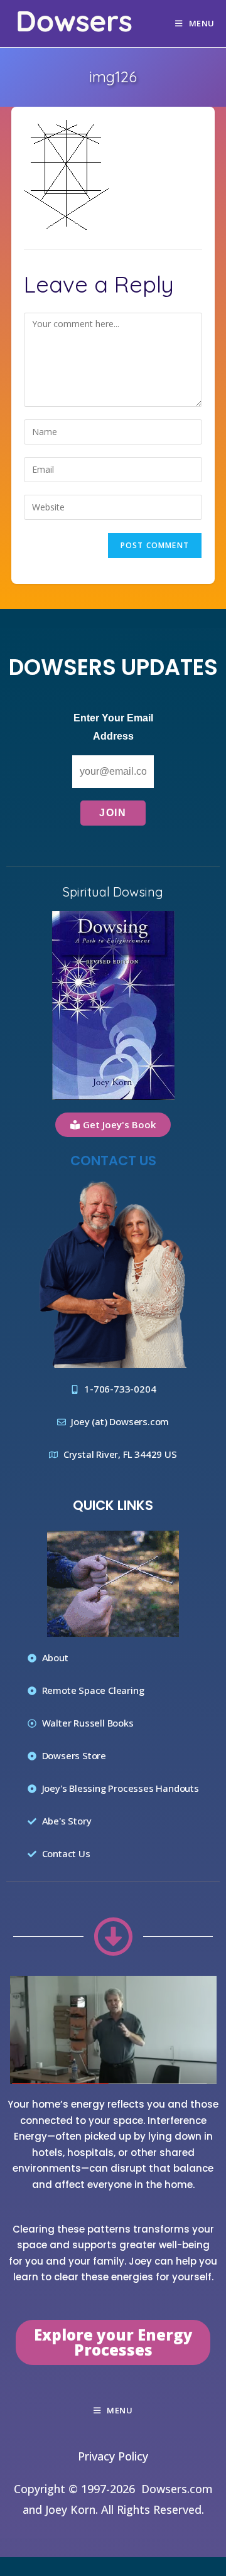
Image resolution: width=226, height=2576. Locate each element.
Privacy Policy (113, 2456)
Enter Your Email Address (113, 727)
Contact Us (113, 1161)
